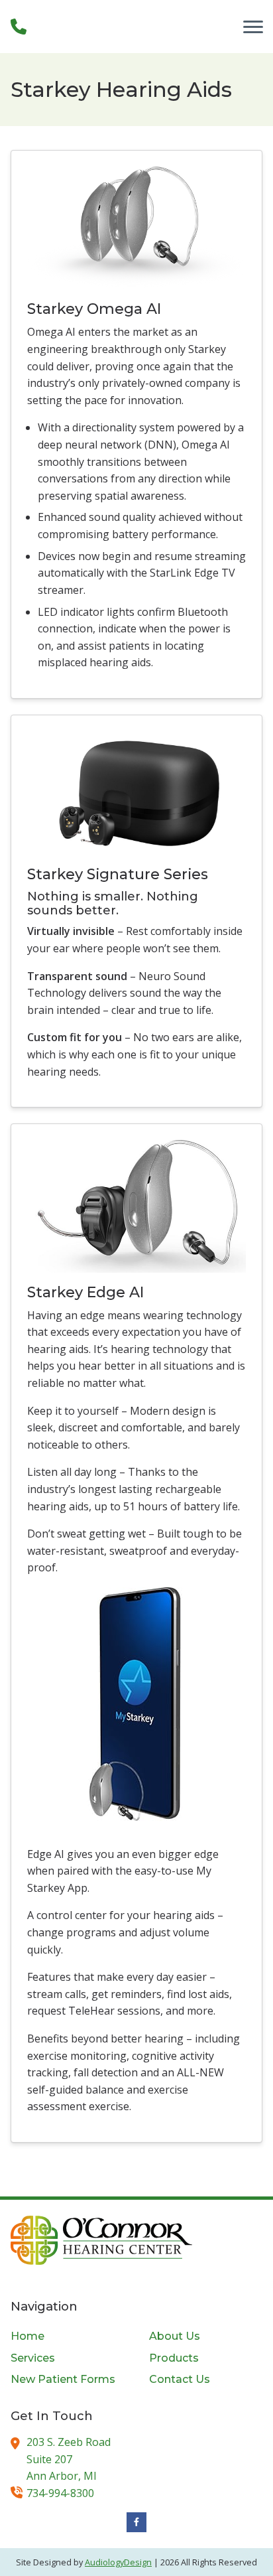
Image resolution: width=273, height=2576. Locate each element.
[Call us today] (19, 27)
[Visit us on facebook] (136, 2522)
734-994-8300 (60, 2493)
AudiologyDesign (118, 2562)
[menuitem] (67, 2336)
